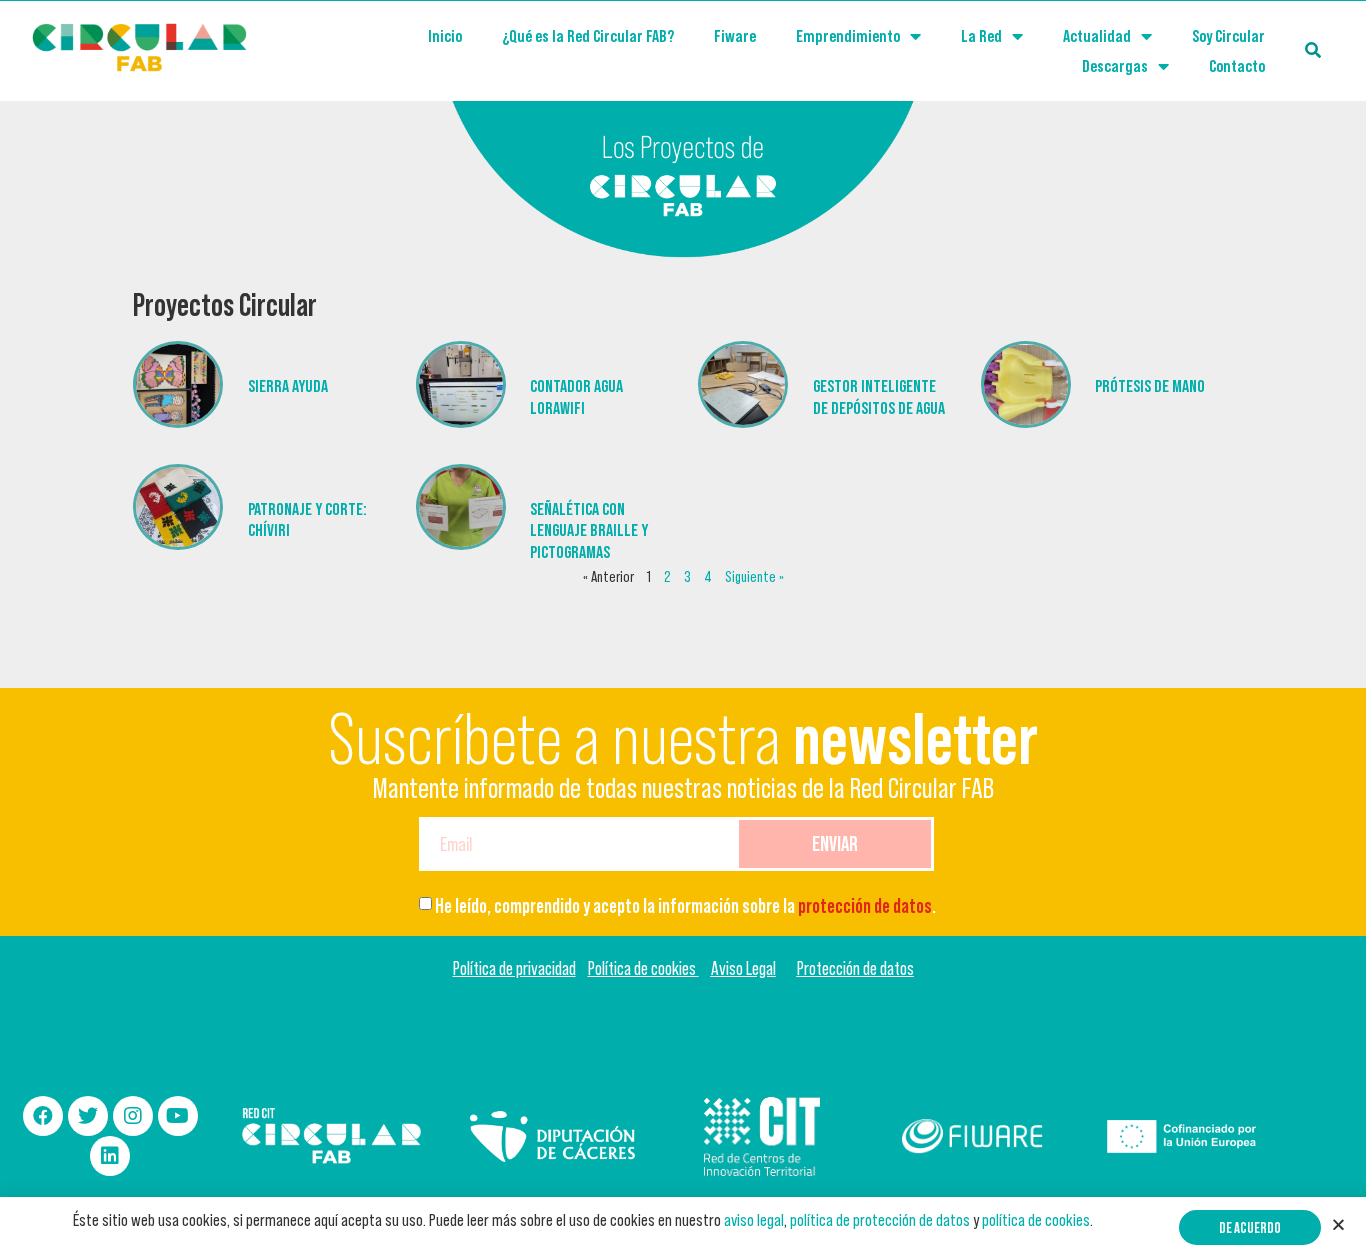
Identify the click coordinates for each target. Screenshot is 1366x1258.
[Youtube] (178, 1116)
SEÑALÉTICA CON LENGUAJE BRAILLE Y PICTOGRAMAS (589, 530)
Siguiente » (754, 576)
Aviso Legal (743, 968)
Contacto (1237, 66)
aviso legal (754, 1220)
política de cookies (1036, 1220)
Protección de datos (855, 968)
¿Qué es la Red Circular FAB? (588, 36)
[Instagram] (133, 1116)
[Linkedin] (110, 1156)
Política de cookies (643, 968)
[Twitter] (88, 1116)
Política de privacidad (514, 968)
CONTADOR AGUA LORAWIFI (576, 397)
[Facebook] (43, 1116)
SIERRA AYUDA (288, 386)
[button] (1250, 1227)
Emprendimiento (848, 36)
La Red (981, 36)
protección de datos (865, 906)
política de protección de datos (880, 1220)
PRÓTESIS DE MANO (1150, 386)
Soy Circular (1228, 36)
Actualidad (1097, 36)
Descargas (1115, 66)
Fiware (735, 36)
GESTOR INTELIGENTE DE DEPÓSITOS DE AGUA (879, 397)
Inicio (445, 36)
